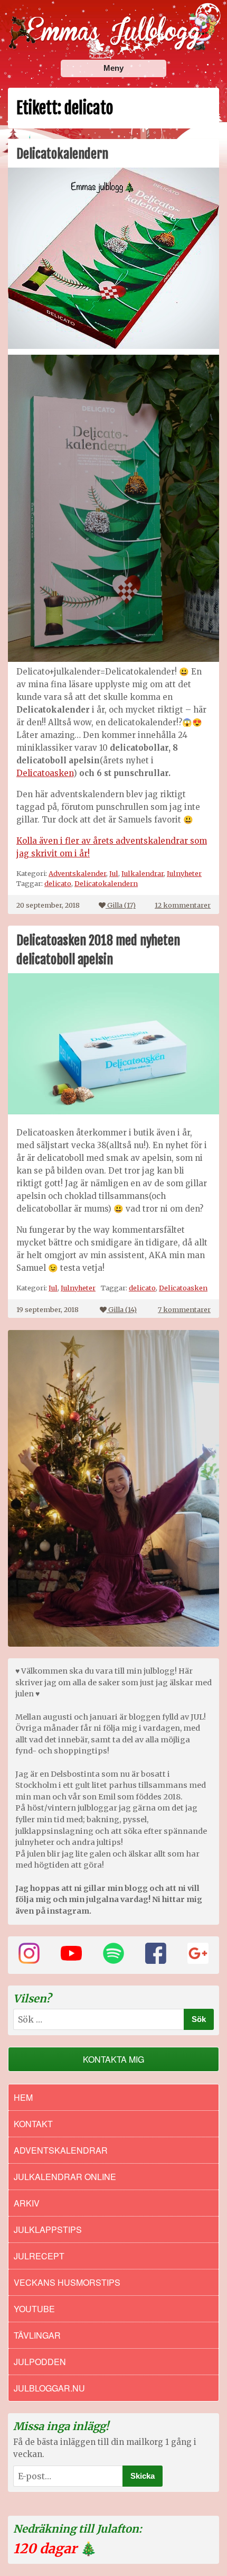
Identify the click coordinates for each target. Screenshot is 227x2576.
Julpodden (40, 2362)
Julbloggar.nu (49, 2388)
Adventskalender (77, 873)
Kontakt (33, 2124)
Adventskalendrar (61, 2150)
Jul (114, 873)
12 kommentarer (183, 905)
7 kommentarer (184, 1309)
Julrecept (39, 2256)
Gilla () (121, 905)
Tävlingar (37, 2335)
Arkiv (27, 2203)
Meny (113, 68)
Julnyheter (184, 873)
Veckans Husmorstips (67, 2282)
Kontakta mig (113, 2059)
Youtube (34, 2309)
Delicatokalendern (62, 154)
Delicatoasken (45, 773)
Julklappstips (48, 2229)
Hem (23, 2097)
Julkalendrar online (65, 2177)
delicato (58, 883)
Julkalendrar (143, 873)
